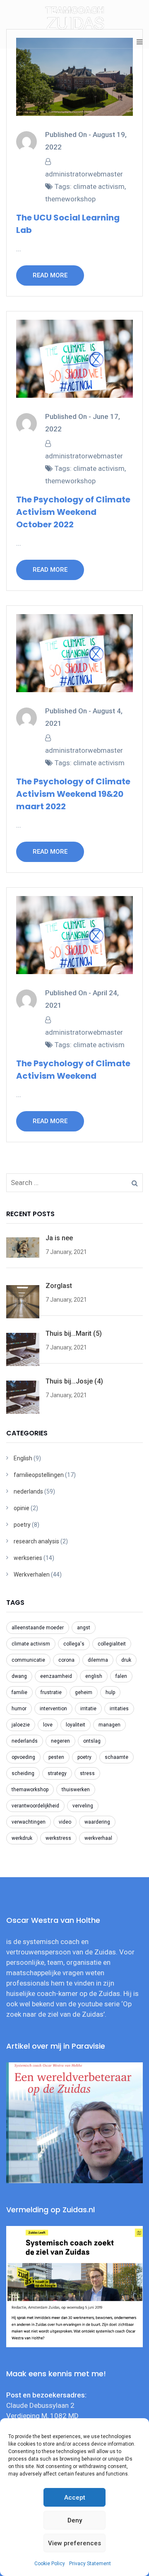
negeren (60, 1741)
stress (87, 1773)
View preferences (74, 2543)
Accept (75, 2498)
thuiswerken (76, 1790)
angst (84, 1628)
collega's (74, 1644)
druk (126, 1660)
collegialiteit (112, 1644)
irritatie (88, 1709)
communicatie (28, 1660)
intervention (53, 1709)
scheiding (23, 1773)
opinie (22, 1508)
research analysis (36, 1541)
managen (109, 1725)
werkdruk (22, 1838)
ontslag (92, 1741)
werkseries (28, 1558)
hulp (110, 1692)
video (65, 1822)
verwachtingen (29, 1822)
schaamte (117, 1757)
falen (121, 1676)
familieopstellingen (39, 1475)
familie (19, 1692)
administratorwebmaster (84, 174)
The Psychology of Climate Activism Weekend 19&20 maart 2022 (73, 794)
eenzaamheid (56, 1676)
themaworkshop (30, 1790)
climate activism (99, 186)
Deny (75, 2520)
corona (66, 1660)
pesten (56, 1757)
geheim (84, 1692)
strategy (57, 1773)
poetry (22, 1525)
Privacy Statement (90, 2564)
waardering (97, 1822)
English (23, 1458)
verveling (83, 1806)
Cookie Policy (50, 2564)
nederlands (28, 1491)
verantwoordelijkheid (35, 1806)
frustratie (51, 1692)
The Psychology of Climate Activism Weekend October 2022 (73, 512)
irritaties (119, 1709)
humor (19, 1709)
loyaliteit (76, 1725)
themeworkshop (70, 199)
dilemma (98, 1660)
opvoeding (23, 1757)
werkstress (58, 1838)
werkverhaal (98, 1838)
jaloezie (21, 1725)
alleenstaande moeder (38, 1628)
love (48, 1725)
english (94, 1676)
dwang (19, 1676)
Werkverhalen (32, 1574)
